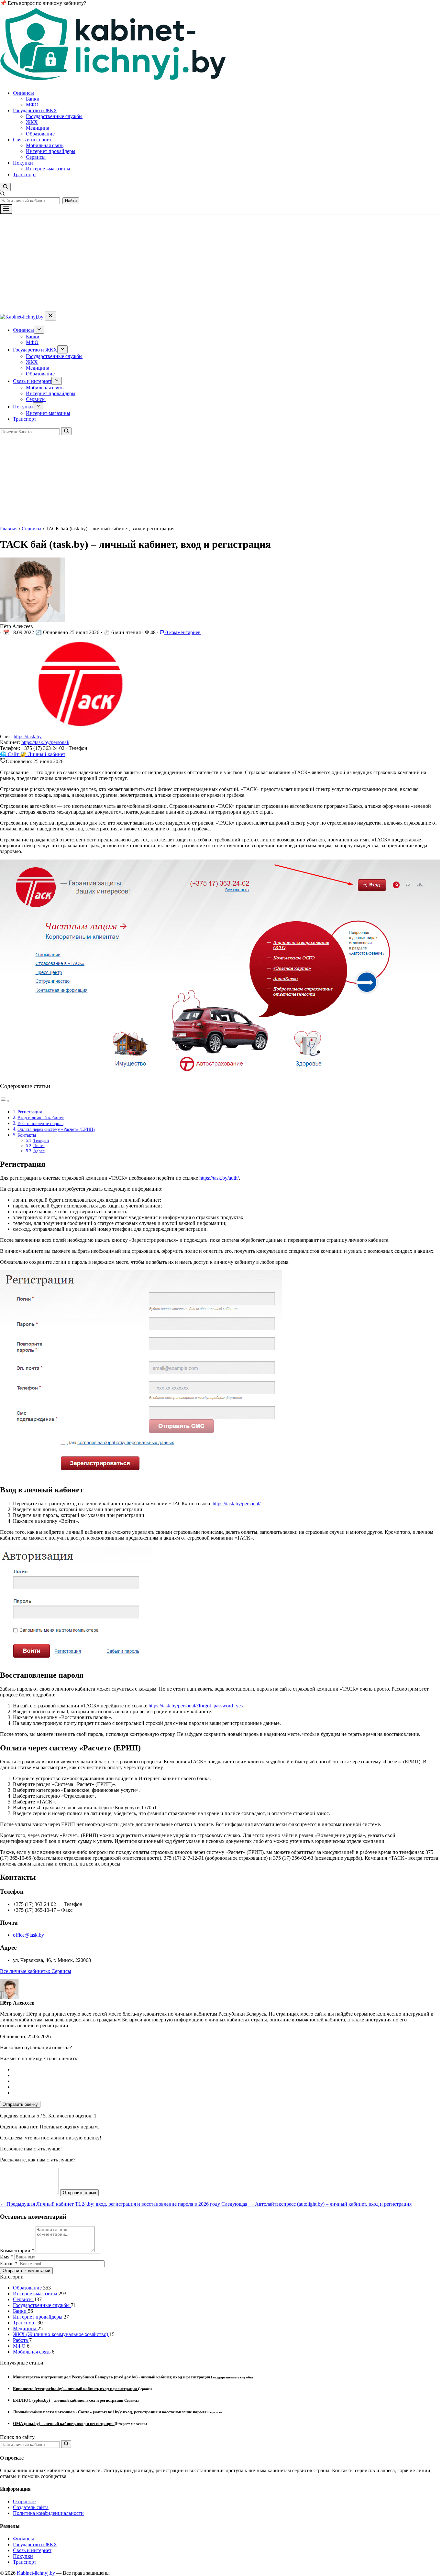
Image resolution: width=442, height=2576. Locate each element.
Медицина (38, 128)
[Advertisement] (221, 263)
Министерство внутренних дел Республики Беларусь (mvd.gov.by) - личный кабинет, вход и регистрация (112, 2377)
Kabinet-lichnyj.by (36, 2573)
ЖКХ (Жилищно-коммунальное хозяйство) (61, 2334)
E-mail (9, 2263)
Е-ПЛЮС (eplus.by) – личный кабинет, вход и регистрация (69, 2400)
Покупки (23, 163)
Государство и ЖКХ (35, 110)
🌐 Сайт (10, 754)
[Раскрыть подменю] (39, 330)
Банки (33, 99)
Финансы (23, 93)
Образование (40, 134)
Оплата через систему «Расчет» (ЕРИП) (56, 1129)
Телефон (41, 1140)
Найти (71, 201)
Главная (9, 529)
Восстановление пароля (40, 1123)
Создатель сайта (31, 2507)
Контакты (27, 1135)
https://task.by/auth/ (219, 1178)
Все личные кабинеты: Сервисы (36, 1971)
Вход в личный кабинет (41, 1118)
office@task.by (28, 1935)
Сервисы (36, 157)
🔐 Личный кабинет (43, 754)
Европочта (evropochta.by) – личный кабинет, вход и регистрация (75, 2389)
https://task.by (28, 736)
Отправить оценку (20, 2104)
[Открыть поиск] (5, 187)
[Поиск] (66, 431)
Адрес (39, 1151)
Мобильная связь (45, 145)
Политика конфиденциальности (48, 2513)
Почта (39, 1146)
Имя (7, 2257)
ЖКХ (32, 122)
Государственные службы (54, 116)
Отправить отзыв (79, 2193)
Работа (21, 2340)
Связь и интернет (32, 140)
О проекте (24, 2501)
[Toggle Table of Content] (5, 1101)
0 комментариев (182, 632)
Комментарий (17, 2251)
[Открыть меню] (6, 209)
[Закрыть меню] (50, 316)
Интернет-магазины (48, 169)
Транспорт (25, 174)
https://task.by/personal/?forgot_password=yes (196, 1706)
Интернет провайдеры (51, 151)
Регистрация (30, 1112)
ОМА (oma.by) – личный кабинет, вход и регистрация (64, 2424)
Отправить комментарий (26, 2271)
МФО (32, 105)
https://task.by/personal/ (45, 742)
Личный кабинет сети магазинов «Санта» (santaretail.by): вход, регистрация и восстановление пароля (110, 2412)
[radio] (227, 2070)
